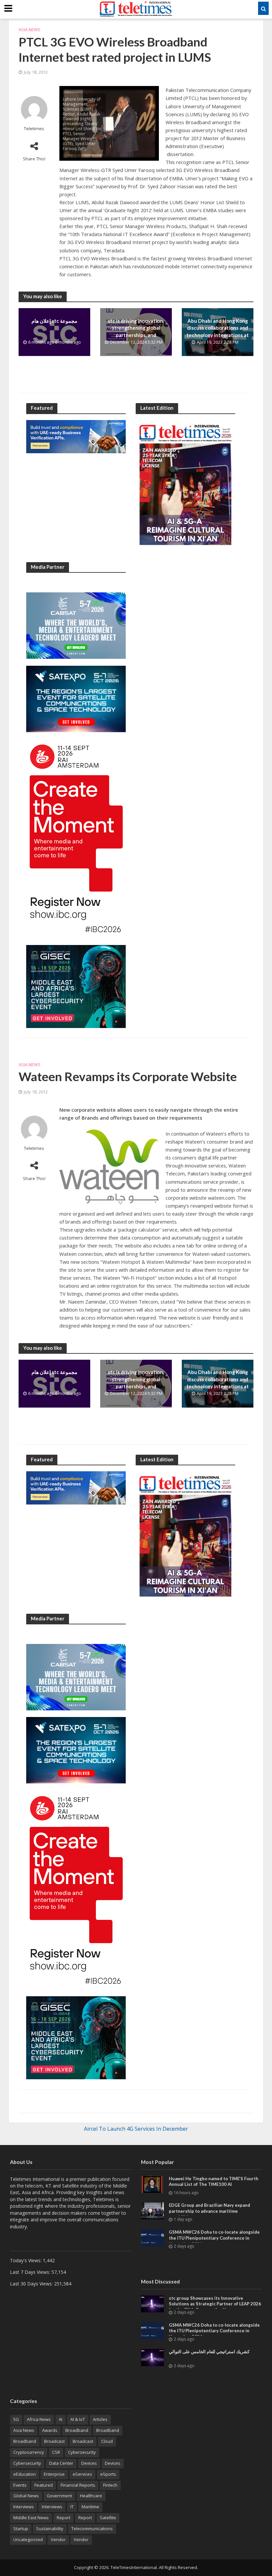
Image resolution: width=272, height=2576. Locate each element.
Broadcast (54, 2441)
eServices (82, 2474)
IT (72, 2507)
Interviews (24, 2507)
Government (59, 2496)
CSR (56, 2452)
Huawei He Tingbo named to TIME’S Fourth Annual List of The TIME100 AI (214, 2182)
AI (61, 2419)
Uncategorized (28, 2539)
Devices (89, 2463)
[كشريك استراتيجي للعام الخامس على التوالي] (152, 2357)
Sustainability (50, 2529)
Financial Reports (78, 2485)
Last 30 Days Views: (32, 2284)
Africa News (39, 2419)
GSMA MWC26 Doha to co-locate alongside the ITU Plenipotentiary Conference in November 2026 (214, 2238)
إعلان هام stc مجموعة (54, 321)
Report (64, 2518)
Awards (50, 2430)
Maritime (90, 2507)
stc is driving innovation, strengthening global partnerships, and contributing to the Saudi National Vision (136, 335)
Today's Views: (26, 2260)
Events (20, 2485)
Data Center (61, 2463)
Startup (21, 2529)
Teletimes (34, 129)
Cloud (107, 2441)
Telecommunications (92, 2529)
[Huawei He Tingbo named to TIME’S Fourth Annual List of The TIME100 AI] (152, 2184)
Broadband (77, 2430)
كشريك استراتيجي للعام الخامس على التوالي (209, 2352)
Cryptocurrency (29, 2452)
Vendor (58, 2539)
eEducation (25, 2474)
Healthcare (91, 2496)
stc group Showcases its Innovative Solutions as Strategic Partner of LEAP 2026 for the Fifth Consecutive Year (215, 2304)
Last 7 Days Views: (31, 2272)
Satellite (108, 2518)
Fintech (110, 2485)
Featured (44, 2485)
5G (16, 2419)
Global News (26, 2496)
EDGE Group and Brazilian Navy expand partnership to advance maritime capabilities (209, 2211)
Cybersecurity (82, 2452)
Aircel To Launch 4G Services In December (136, 2129)
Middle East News (31, 2518)
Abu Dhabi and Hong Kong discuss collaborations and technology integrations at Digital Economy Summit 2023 (218, 335)
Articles (100, 2419)
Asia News (30, 30)
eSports (108, 2474)
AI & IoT (78, 2419)
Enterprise (54, 2474)
